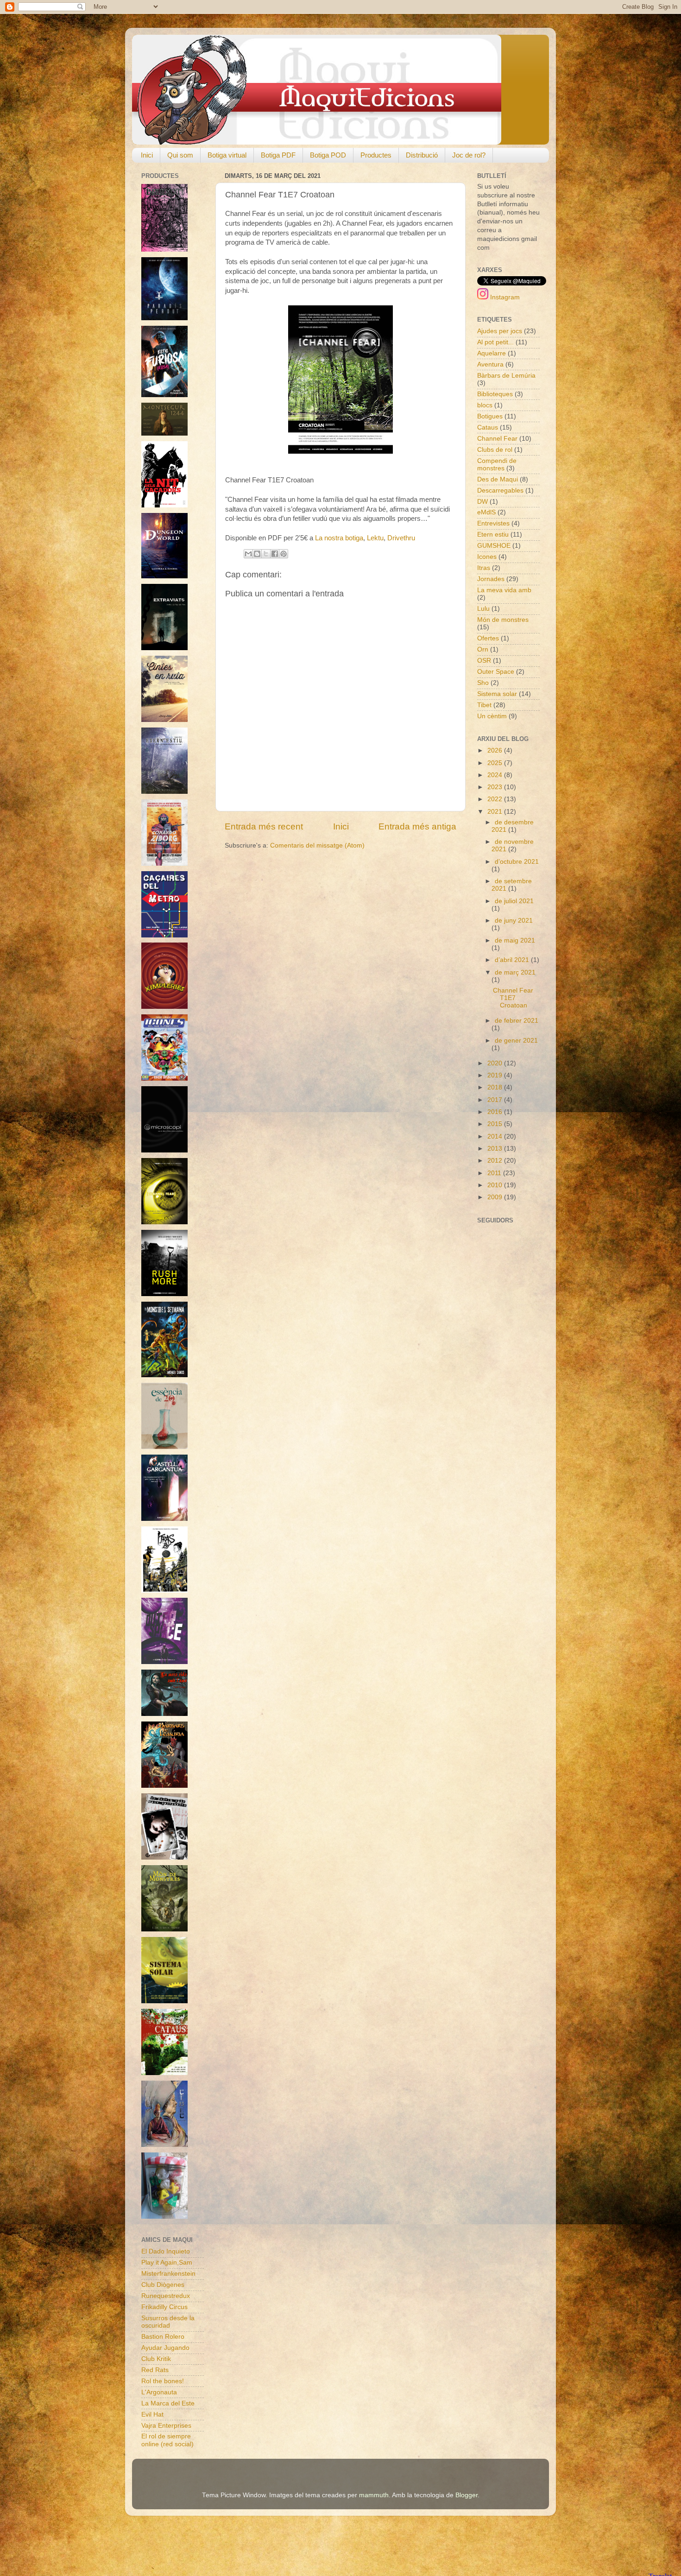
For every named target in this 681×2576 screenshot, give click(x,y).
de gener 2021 (516, 1041)
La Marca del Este (168, 2403)
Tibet (484, 705)
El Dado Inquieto (166, 2251)
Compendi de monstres (497, 465)
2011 (495, 1173)
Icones (487, 557)
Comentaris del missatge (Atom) (317, 845)
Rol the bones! (163, 2381)
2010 (496, 1185)
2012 (496, 1161)
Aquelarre (492, 353)
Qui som (180, 155)
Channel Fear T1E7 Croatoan (513, 998)
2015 (496, 1124)
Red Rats (155, 2370)
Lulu (483, 609)
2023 (496, 787)
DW (482, 502)
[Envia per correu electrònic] (248, 554)
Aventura (490, 364)
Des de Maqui (498, 479)
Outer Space (496, 672)
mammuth (374, 2495)
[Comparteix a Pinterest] (284, 554)
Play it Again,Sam (167, 2263)
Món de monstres (503, 620)
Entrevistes (493, 523)
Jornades (491, 579)
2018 (496, 1087)
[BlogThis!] (257, 554)
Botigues (490, 416)
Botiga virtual (227, 155)
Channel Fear (497, 439)
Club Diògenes (163, 2285)
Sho (483, 683)
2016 (496, 1112)
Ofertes (488, 638)
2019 (496, 1075)
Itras (484, 568)
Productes (376, 155)
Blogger (467, 2495)
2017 (496, 1100)
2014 (496, 1136)
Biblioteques (495, 394)
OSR (484, 661)
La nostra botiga (339, 538)
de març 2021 (515, 972)
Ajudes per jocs (500, 331)
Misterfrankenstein (168, 2274)
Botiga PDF (278, 155)
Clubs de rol (495, 450)
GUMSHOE (494, 546)
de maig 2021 (515, 940)
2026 (496, 750)
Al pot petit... (495, 342)
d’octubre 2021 (517, 862)
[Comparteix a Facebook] (275, 554)
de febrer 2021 (517, 1021)
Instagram (504, 297)
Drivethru (401, 538)
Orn (483, 649)
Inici (147, 155)
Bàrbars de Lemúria (506, 376)
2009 (496, 1197)
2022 (496, 799)
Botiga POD (328, 155)
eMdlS (486, 512)
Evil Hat (152, 2415)
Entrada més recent (264, 826)
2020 (496, 1063)
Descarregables (500, 491)
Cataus (488, 427)
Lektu (375, 538)
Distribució (422, 155)
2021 (496, 812)
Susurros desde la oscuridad (168, 2322)
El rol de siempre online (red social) (167, 2440)
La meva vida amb (504, 590)
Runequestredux (166, 2296)
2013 (496, 1149)
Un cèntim (492, 716)
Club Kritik (156, 2359)
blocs (485, 405)
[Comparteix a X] (266, 554)
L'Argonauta (159, 2392)
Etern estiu (493, 535)
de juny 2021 (514, 921)
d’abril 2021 (513, 960)
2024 (496, 775)
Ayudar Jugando (165, 2348)
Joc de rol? (469, 155)
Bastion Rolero (163, 2337)
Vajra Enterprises (166, 2426)
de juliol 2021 (514, 901)
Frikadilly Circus (164, 2307)
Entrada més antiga (417, 826)
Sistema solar (497, 694)
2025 (496, 763)
